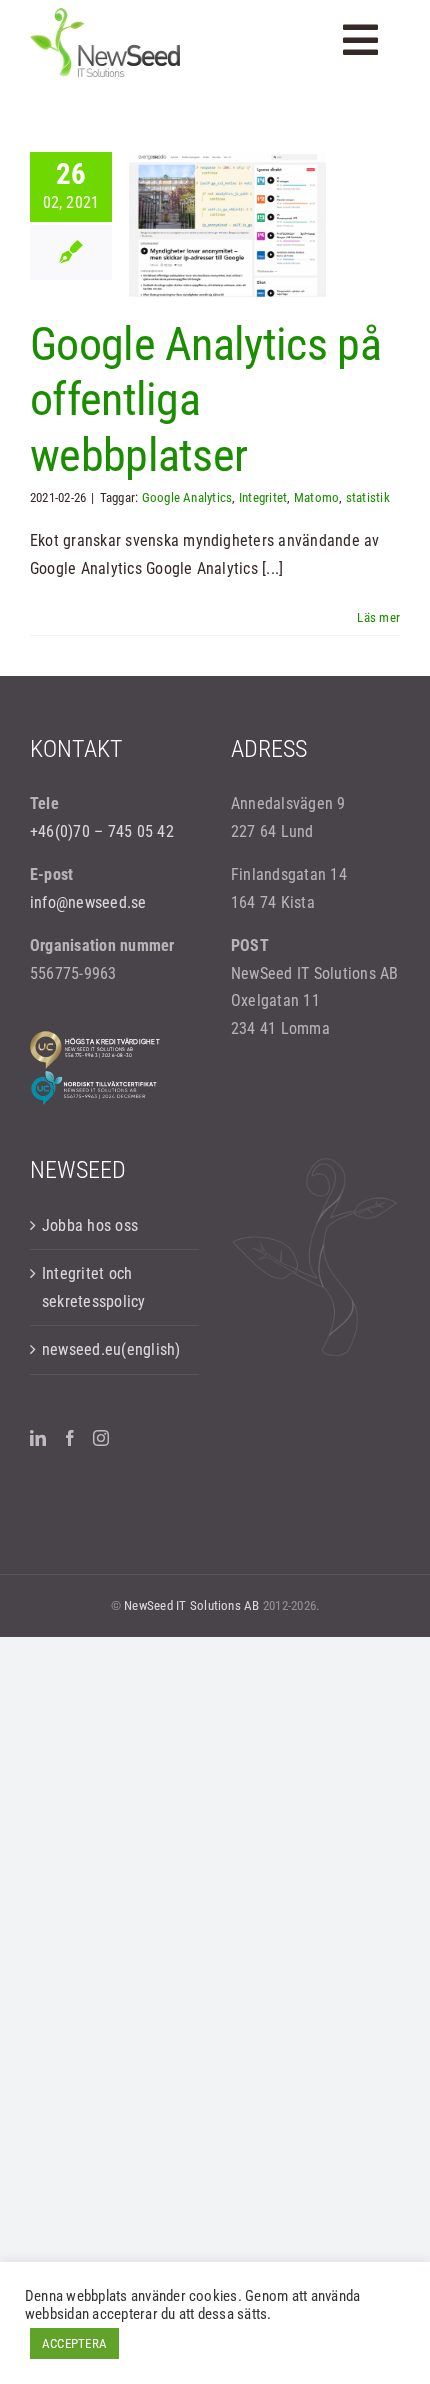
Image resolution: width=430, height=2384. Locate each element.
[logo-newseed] (105, 15)
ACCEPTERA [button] (74, 2343)
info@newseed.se (88, 902)
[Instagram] (101, 1438)
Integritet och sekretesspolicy (94, 1287)
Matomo (316, 497)
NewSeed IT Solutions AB (192, 1605)
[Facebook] (70, 1438)
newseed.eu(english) (111, 1349)
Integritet (263, 497)
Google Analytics (187, 497)
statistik (368, 497)
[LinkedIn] (38, 1438)
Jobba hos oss (90, 1225)
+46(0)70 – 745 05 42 (102, 831)
